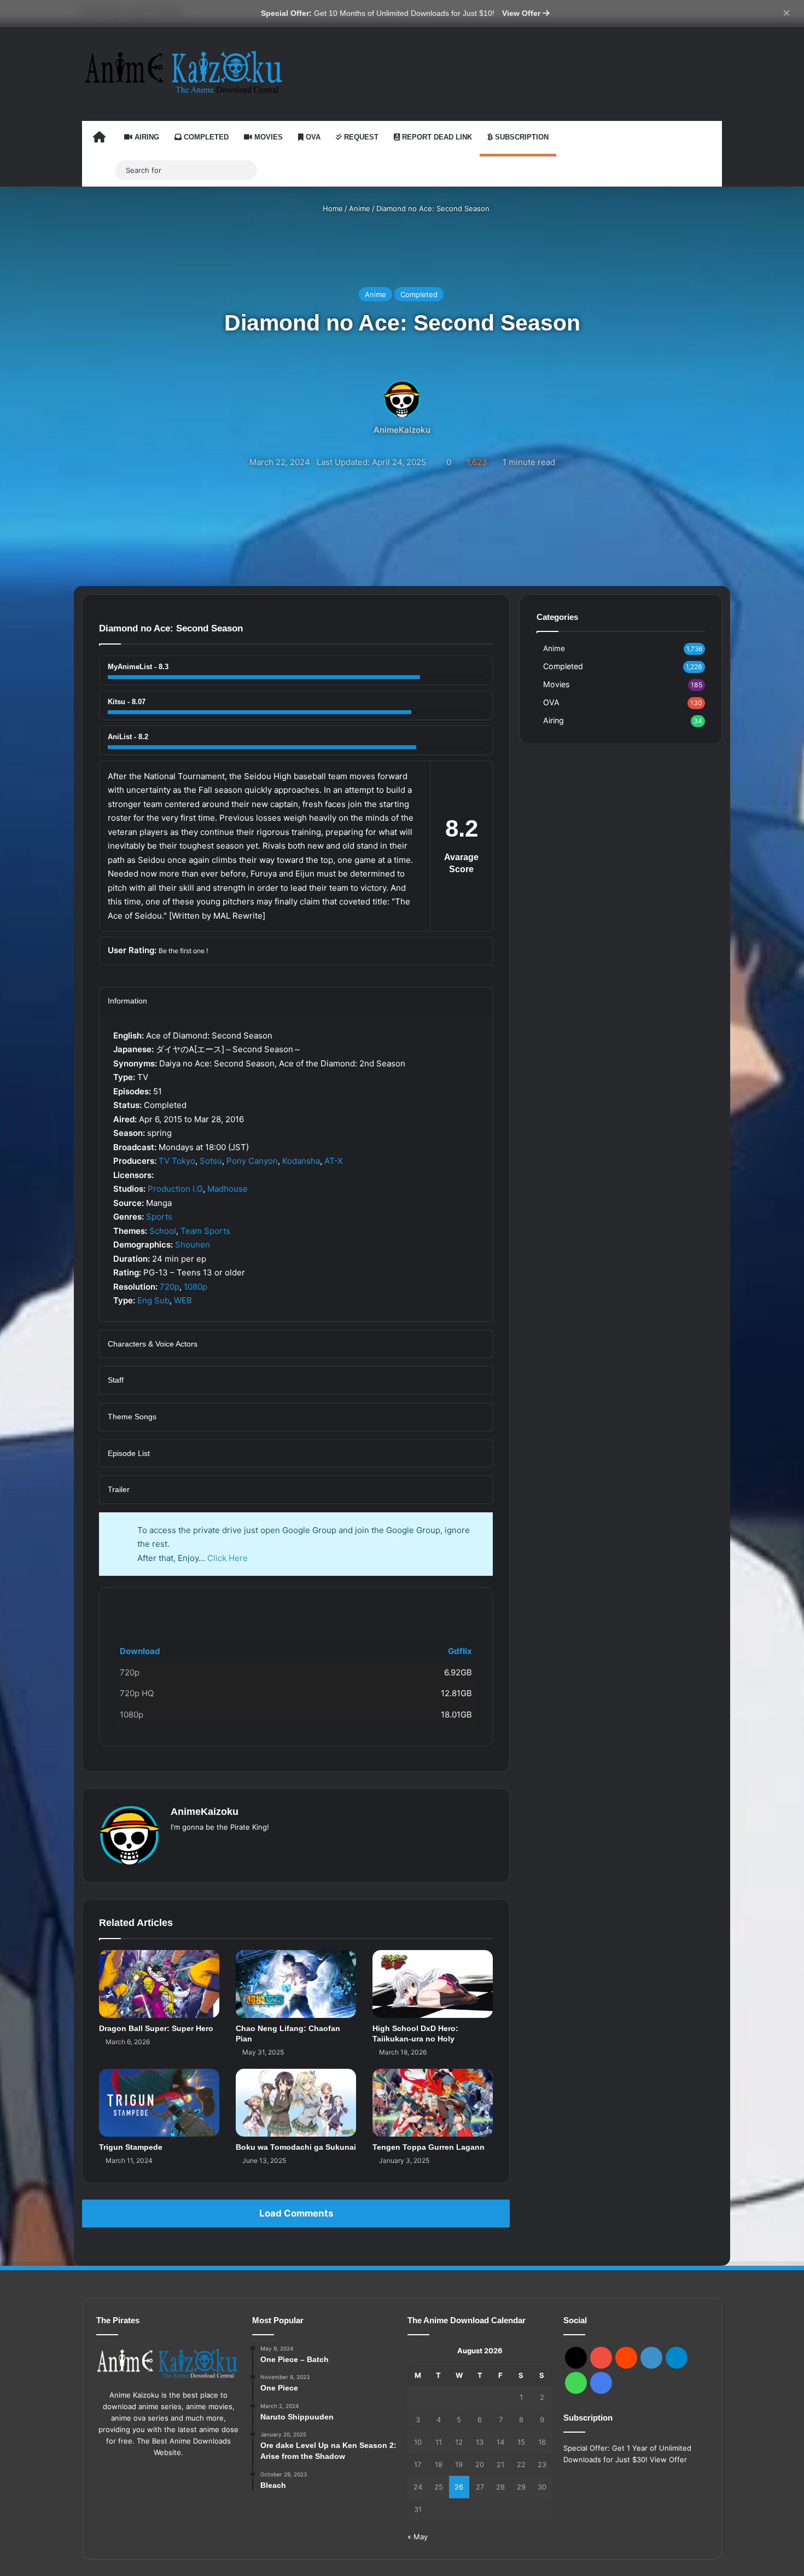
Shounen (193, 1245)
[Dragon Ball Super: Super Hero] (159, 1984)
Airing (146, 137)
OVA (312, 137)
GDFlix (129, 1605)
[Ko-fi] (601, 2383)
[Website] (177, 1845)
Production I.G (175, 1189)
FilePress (193, 1605)
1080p (196, 1287)
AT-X (334, 1161)
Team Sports (205, 1231)
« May (418, 2537)
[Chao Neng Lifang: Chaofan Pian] (296, 1984)
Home (332, 208)
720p (170, 1287)
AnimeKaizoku (402, 430)
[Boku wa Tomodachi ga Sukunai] (296, 2103)
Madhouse (228, 1189)
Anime (360, 208)
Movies (267, 137)
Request (360, 137)
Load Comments (296, 2213)
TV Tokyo (177, 1161)
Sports (159, 1217)
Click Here (228, 1558)
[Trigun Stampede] (159, 2103)
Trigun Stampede (131, 2147)
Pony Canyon (252, 1161)
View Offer (522, 13)
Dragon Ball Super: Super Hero (156, 2028)
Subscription (521, 137)
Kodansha (301, 1161)
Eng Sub (153, 1300)
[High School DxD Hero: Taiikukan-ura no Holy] (433, 1984)
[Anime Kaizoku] (183, 72)
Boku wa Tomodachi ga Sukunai (296, 2147)
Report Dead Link (436, 137)
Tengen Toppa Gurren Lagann (429, 2147)
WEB (183, 1300)
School (163, 1231)
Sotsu (211, 1161)
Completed (205, 137)
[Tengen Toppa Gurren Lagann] (433, 2103)
